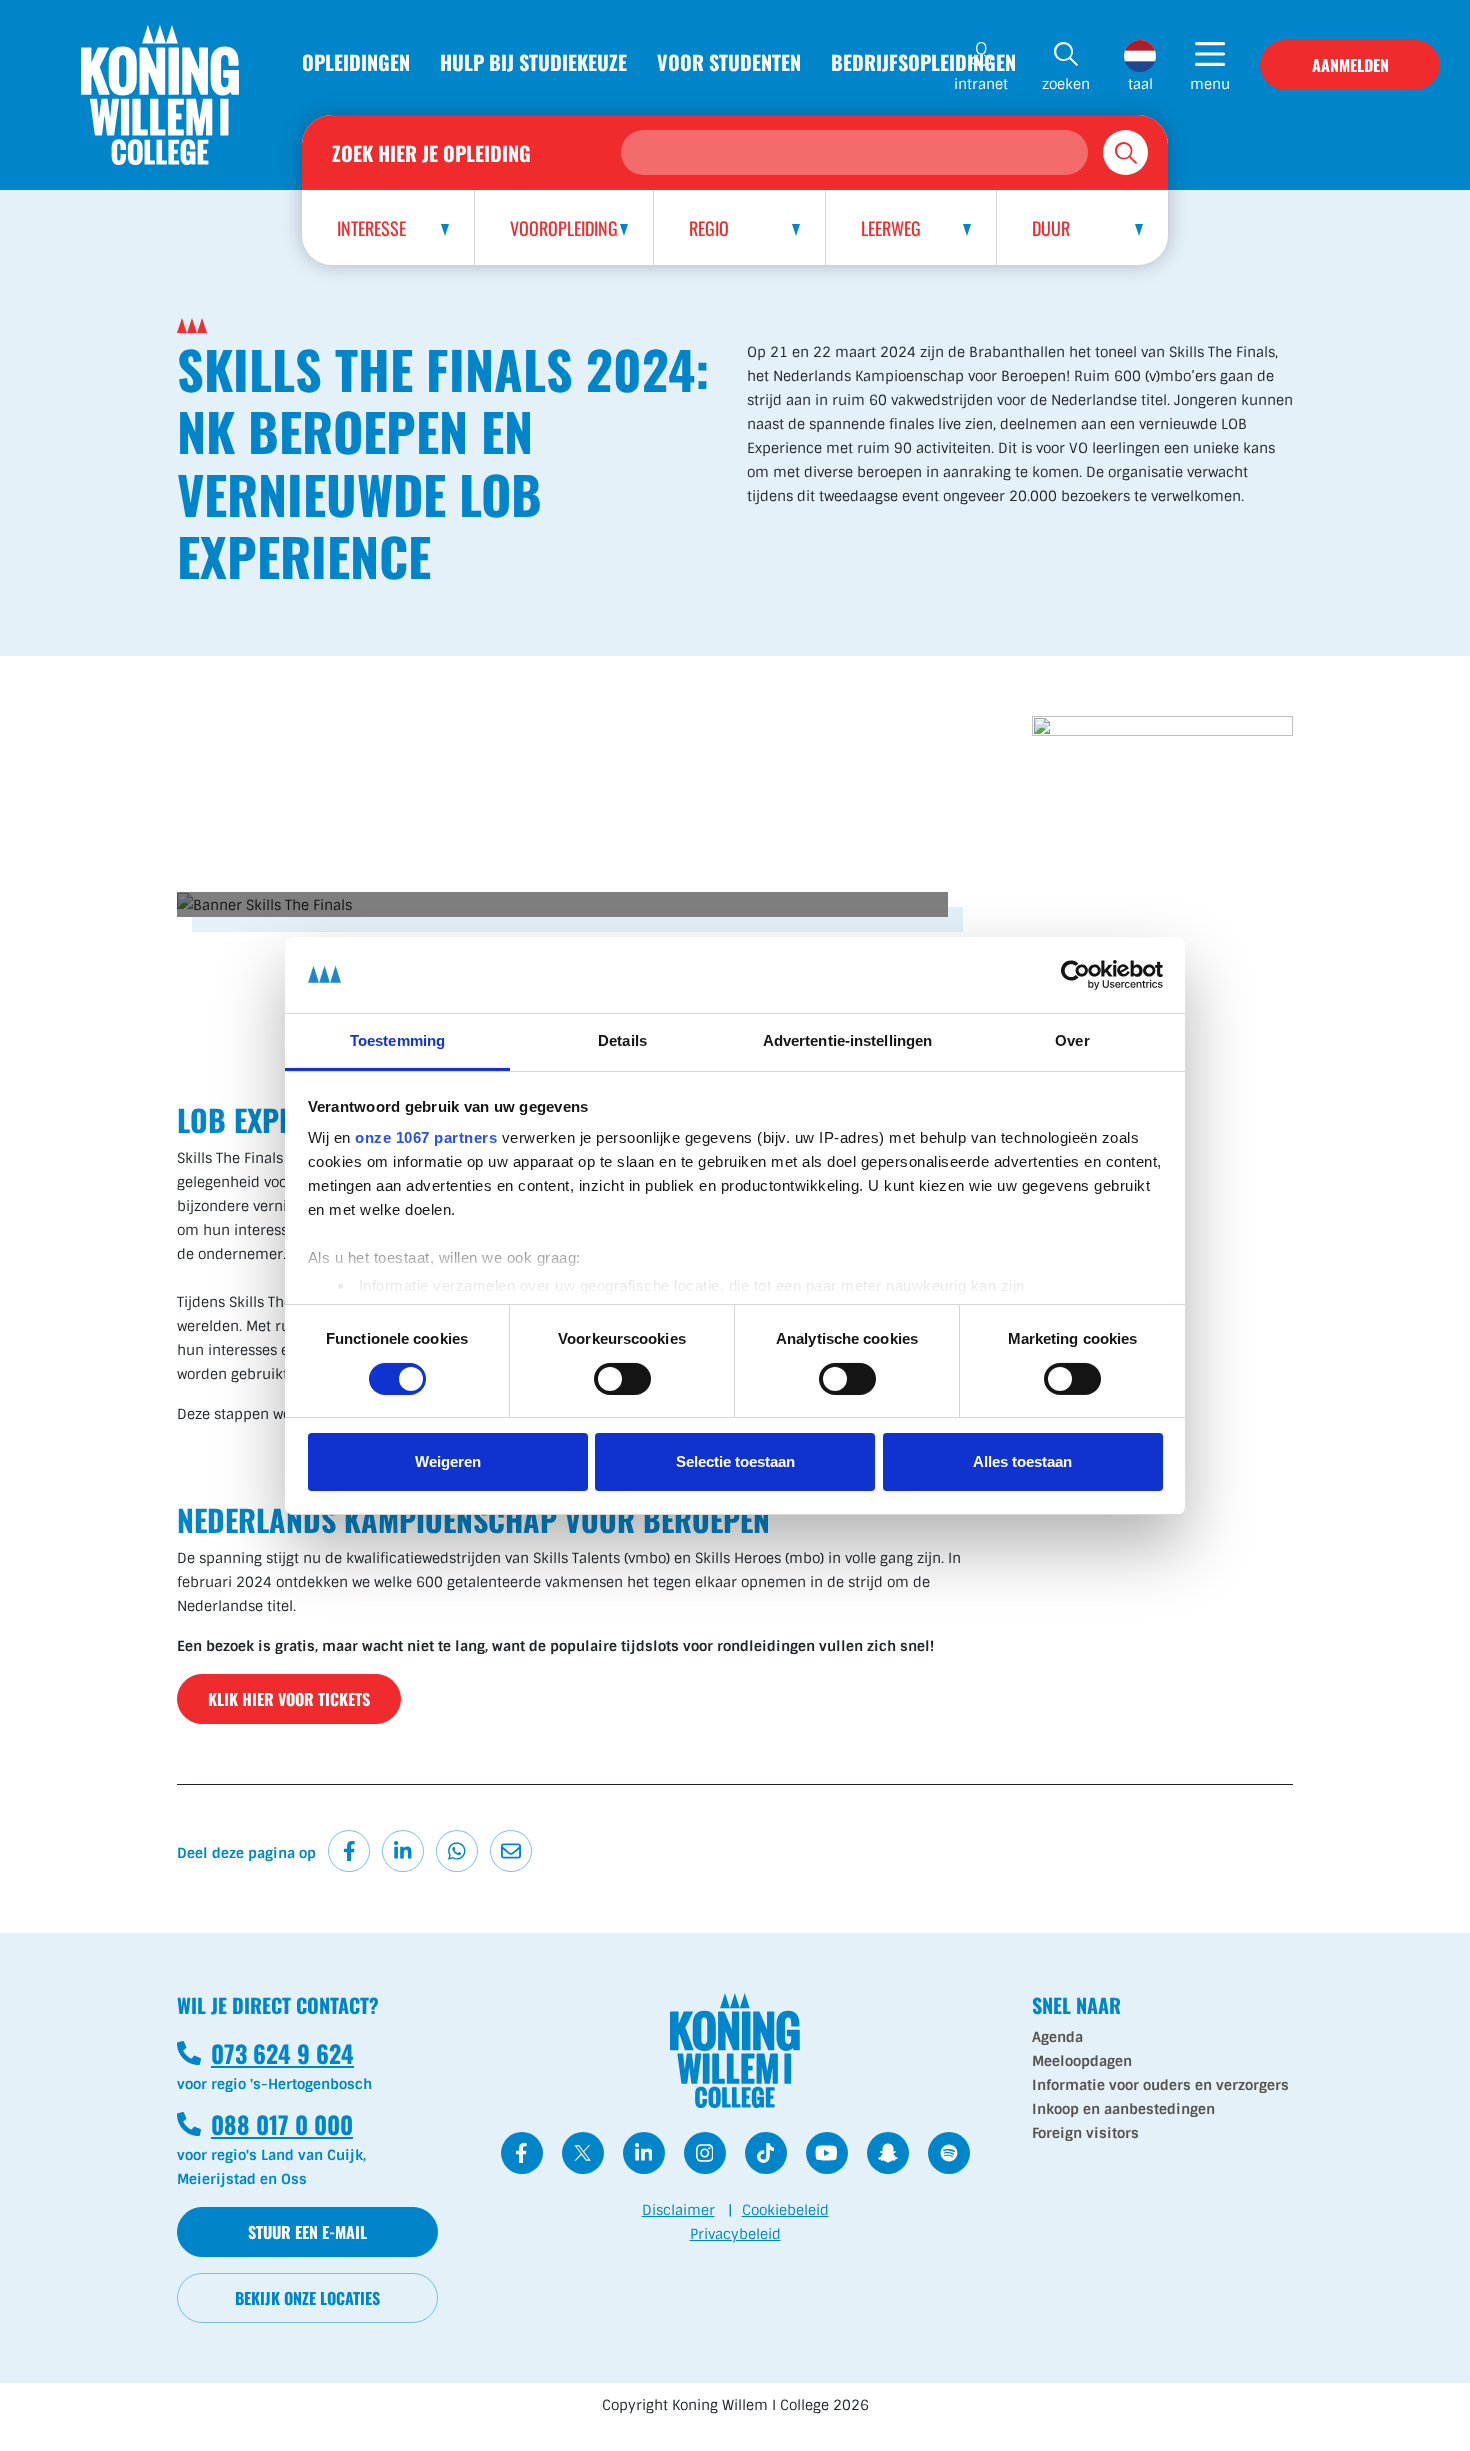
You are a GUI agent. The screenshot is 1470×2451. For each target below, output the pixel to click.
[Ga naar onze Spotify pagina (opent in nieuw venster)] (949, 2153)
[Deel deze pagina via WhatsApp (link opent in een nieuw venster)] (457, 1851)
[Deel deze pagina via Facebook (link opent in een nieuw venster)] (349, 1851)
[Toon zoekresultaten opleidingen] (1125, 152)
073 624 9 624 (265, 2053)
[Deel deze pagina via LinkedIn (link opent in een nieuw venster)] (403, 1851)
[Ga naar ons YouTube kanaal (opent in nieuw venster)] (827, 2153)
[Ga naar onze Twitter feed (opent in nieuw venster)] (583, 2153)
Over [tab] (1072, 1040)
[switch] (622, 1379)
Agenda (1057, 2037)
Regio (709, 228)
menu (1210, 84)
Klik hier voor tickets (289, 1699)
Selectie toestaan (735, 1461)
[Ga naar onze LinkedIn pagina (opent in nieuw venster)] (644, 2153)
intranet (981, 84)
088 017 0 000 (265, 2124)
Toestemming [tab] (397, 1040)
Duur (1051, 228)
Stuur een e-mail (307, 2232)
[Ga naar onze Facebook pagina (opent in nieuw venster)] (522, 2153)
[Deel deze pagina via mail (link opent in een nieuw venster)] (511, 1851)
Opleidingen (356, 62)
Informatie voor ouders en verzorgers (1160, 2085)
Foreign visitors (1085, 2133)
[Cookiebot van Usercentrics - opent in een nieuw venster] (1075, 975)
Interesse (371, 228)
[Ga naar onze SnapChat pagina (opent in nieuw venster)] (888, 2153)
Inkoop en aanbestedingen (1123, 2109)
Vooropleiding (564, 228)
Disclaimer (678, 2210)
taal (1140, 84)
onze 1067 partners (426, 1137)
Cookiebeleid (785, 2210)
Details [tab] (622, 1040)
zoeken (1066, 84)
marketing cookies (563, 883)
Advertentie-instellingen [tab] (847, 1040)
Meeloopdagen (1082, 2061)
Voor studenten (729, 62)
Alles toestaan (1022, 1461)
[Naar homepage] (160, 95)
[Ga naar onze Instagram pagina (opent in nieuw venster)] (705, 2153)
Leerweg (891, 228)
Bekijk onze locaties (307, 2298)
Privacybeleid (735, 2234)
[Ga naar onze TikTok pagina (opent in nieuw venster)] (766, 2153)
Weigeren (448, 1461)
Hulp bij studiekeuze (533, 62)
